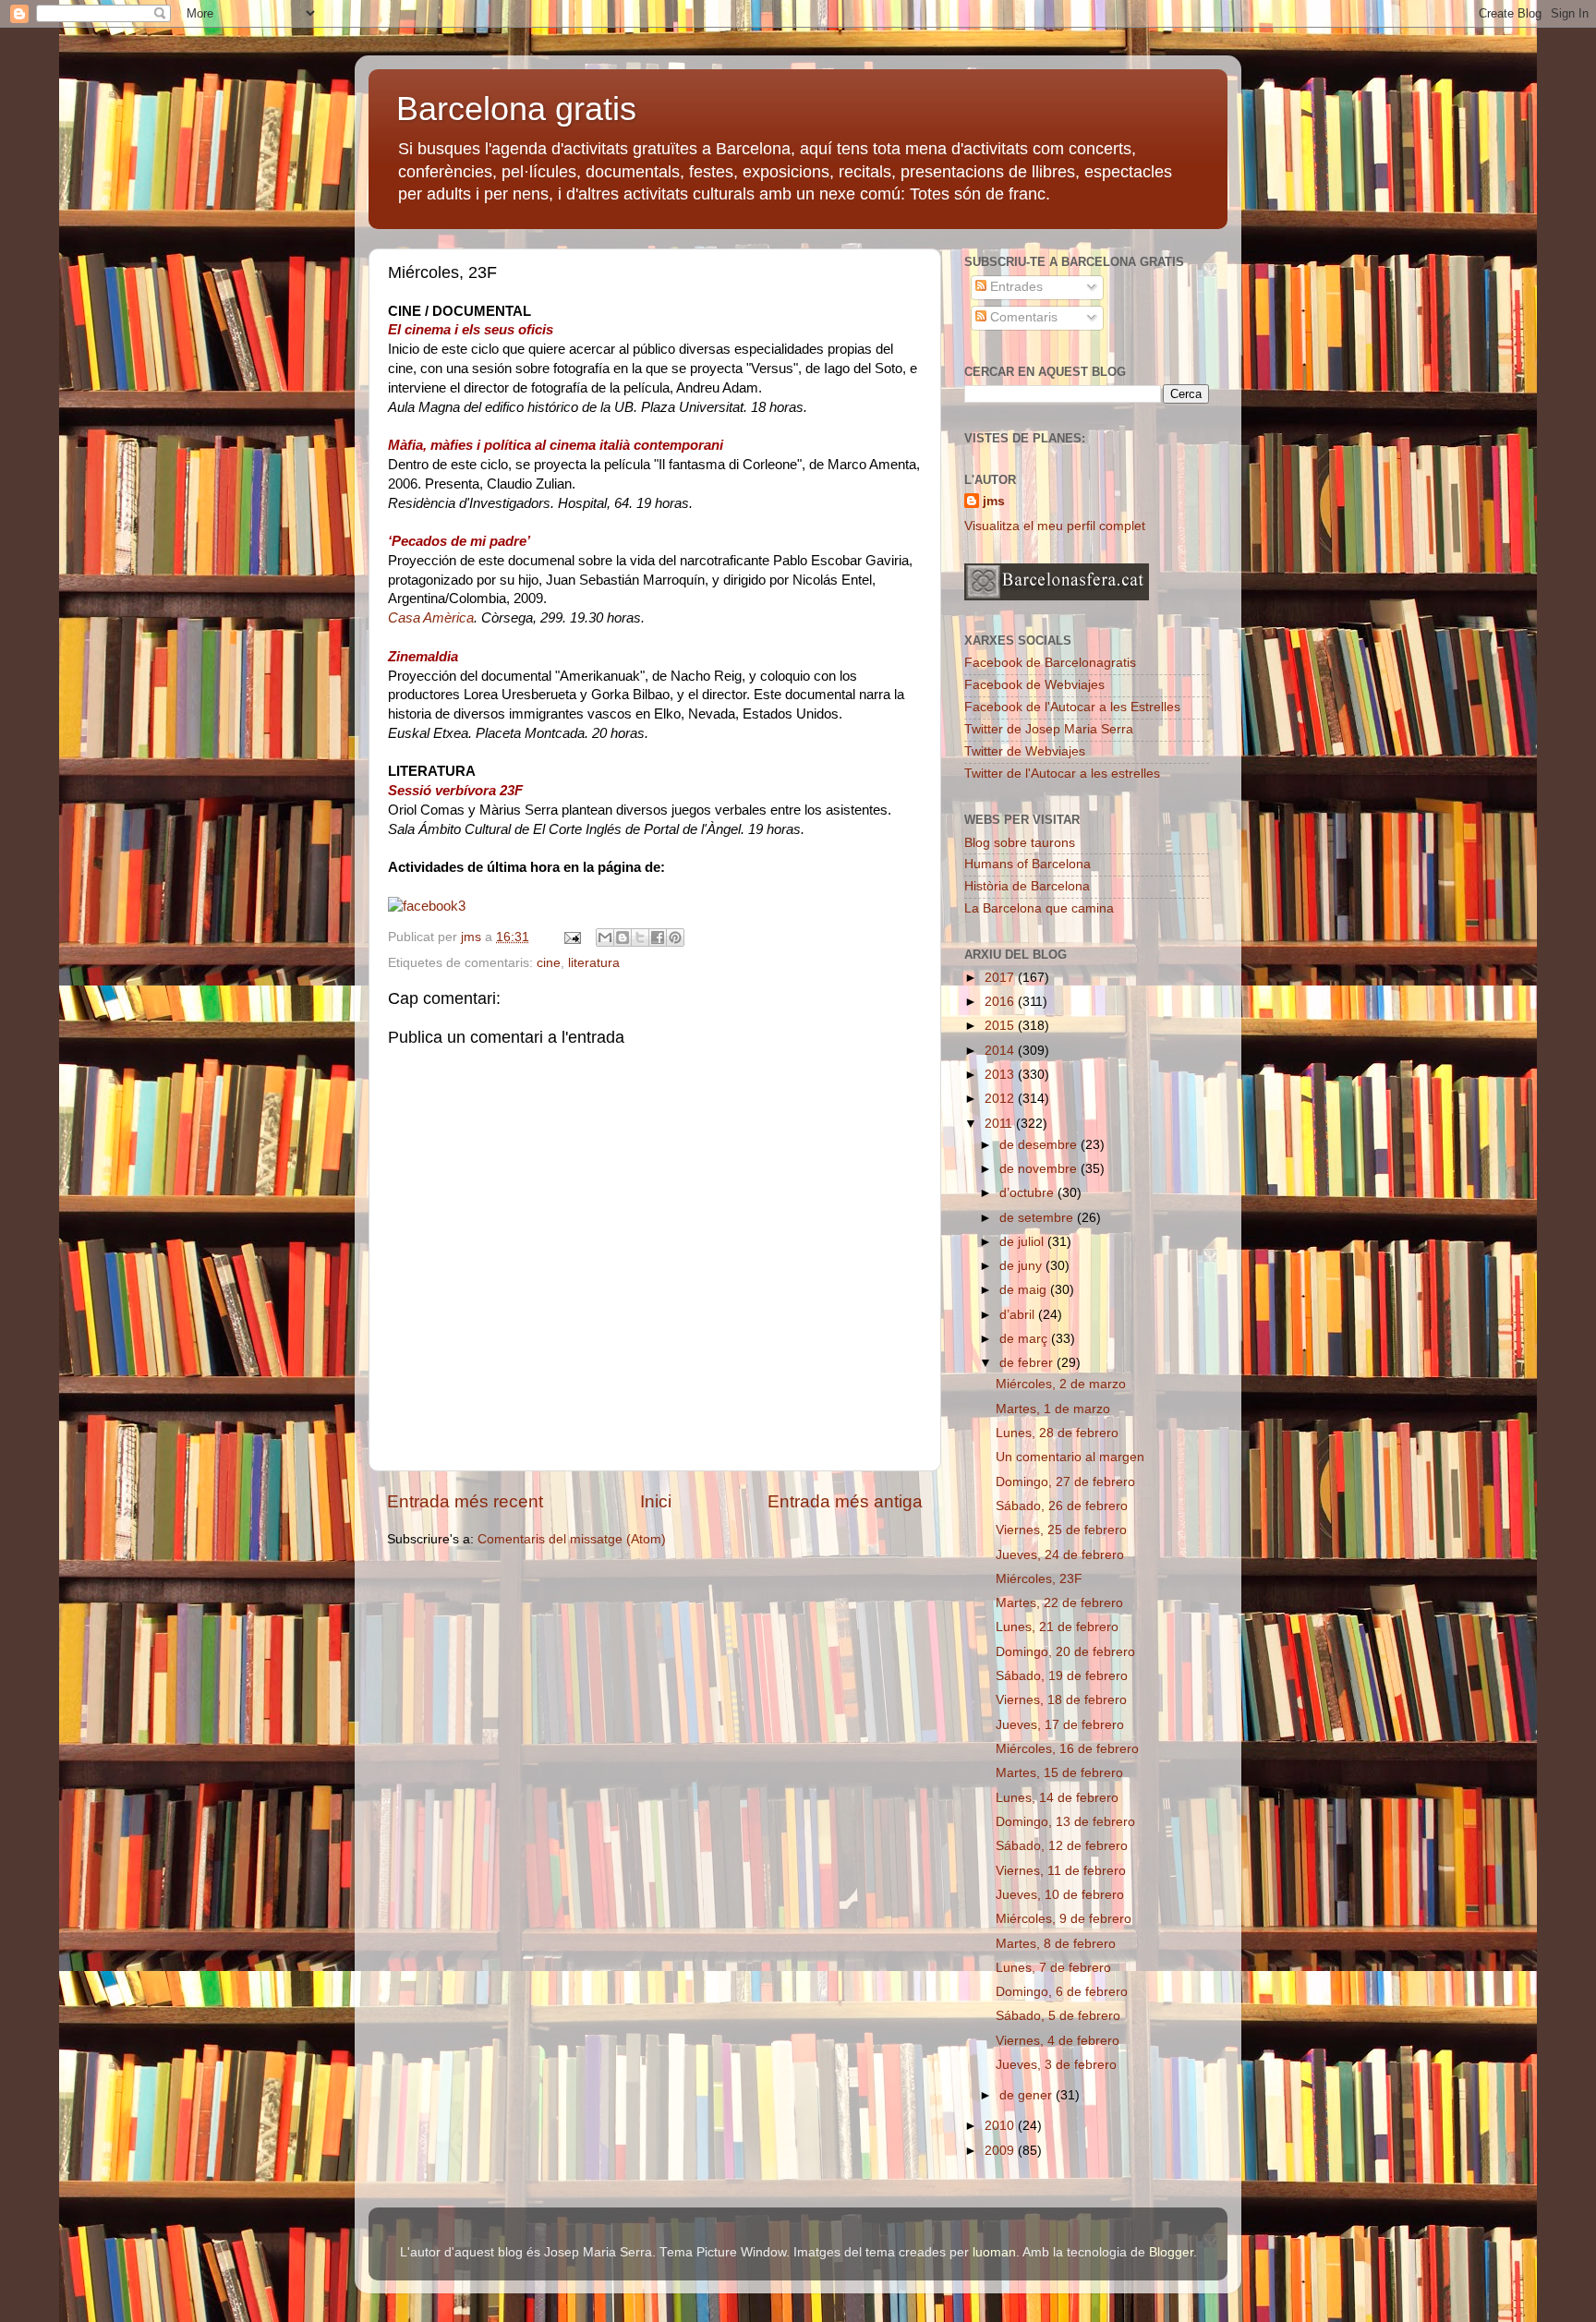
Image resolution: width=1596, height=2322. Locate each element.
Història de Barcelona (1027, 886)
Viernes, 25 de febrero (1061, 1530)
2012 (1001, 1099)
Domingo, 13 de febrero (1065, 1822)
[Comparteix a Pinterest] (675, 937)
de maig (1025, 1290)
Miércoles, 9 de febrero (1064, 1919)
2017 (1001, 978)
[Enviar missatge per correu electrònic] (571, 937)
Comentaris (1022, 317)
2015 (1001, 1026)
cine (549, 963)
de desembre (1040, 1145)
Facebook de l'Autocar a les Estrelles (1072, 707)
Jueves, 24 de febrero (1060, 1555)
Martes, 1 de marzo (1053, 1409)
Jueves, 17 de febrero (1060, 1725)
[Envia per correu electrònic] (605, 937)
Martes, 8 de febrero (1056, 1944)
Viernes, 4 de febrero (1058, 2041)
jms (994, 501)
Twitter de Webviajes (1025, 751)
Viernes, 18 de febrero (1061, 1700)
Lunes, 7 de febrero (1053, 1968)
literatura (594, 963)
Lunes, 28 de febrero (1057, 1433)
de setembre (1038, 1218)
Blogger (1171, 2252)
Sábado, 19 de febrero (1062, 1676)
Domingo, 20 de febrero (1065, 1652)
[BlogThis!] (623, 937)
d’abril (1019, 1315)
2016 (1001, 1002)
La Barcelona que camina (1039, 908)
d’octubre (1028, 1193)
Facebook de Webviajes (1034, 685)
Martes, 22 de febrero (1059, 1603)
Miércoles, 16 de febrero (1067, 1749)
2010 (1001, 2126)
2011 (1000, 1124)
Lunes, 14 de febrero (1057, 1798)
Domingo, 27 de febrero (1065, 1482)
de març (1025, 1339)
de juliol (1023, 1242)
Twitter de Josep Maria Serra (1049, 729)
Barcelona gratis (516, 109)
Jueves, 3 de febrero (1056, 2065)
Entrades (1015, 287)
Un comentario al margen (1070, 1457)
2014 (1001, 1051)
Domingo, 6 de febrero (1062, 1992)
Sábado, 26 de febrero (1062, 1506)
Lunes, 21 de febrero (1057, 1627)
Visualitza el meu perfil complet (1055, 526)
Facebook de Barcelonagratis (1050, 663)
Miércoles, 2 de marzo (1061, 1384)
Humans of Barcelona (1028, 864)
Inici (656, 1501)
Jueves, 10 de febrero (1060, 1895)
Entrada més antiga (845, 1501)
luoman (994, 2252)
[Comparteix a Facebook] (658, 937)
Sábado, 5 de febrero (1058, 2016)
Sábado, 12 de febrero (1062, 1846)
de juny (1022, 1266)
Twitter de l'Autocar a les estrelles (1062, 774)
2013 (1001, 1075)
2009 (1001, 2151)
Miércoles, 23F (1039, 1579)
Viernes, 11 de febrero (1061, 1871)
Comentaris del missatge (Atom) (572, 1539)
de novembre (1040, 1169)
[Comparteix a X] (640, 937)
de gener (1028, 2095)
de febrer (1028, 1363)
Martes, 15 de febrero (1059, 1773)
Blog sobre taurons (1020, 843)
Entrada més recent (465, 1501)
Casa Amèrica (431, 618)
